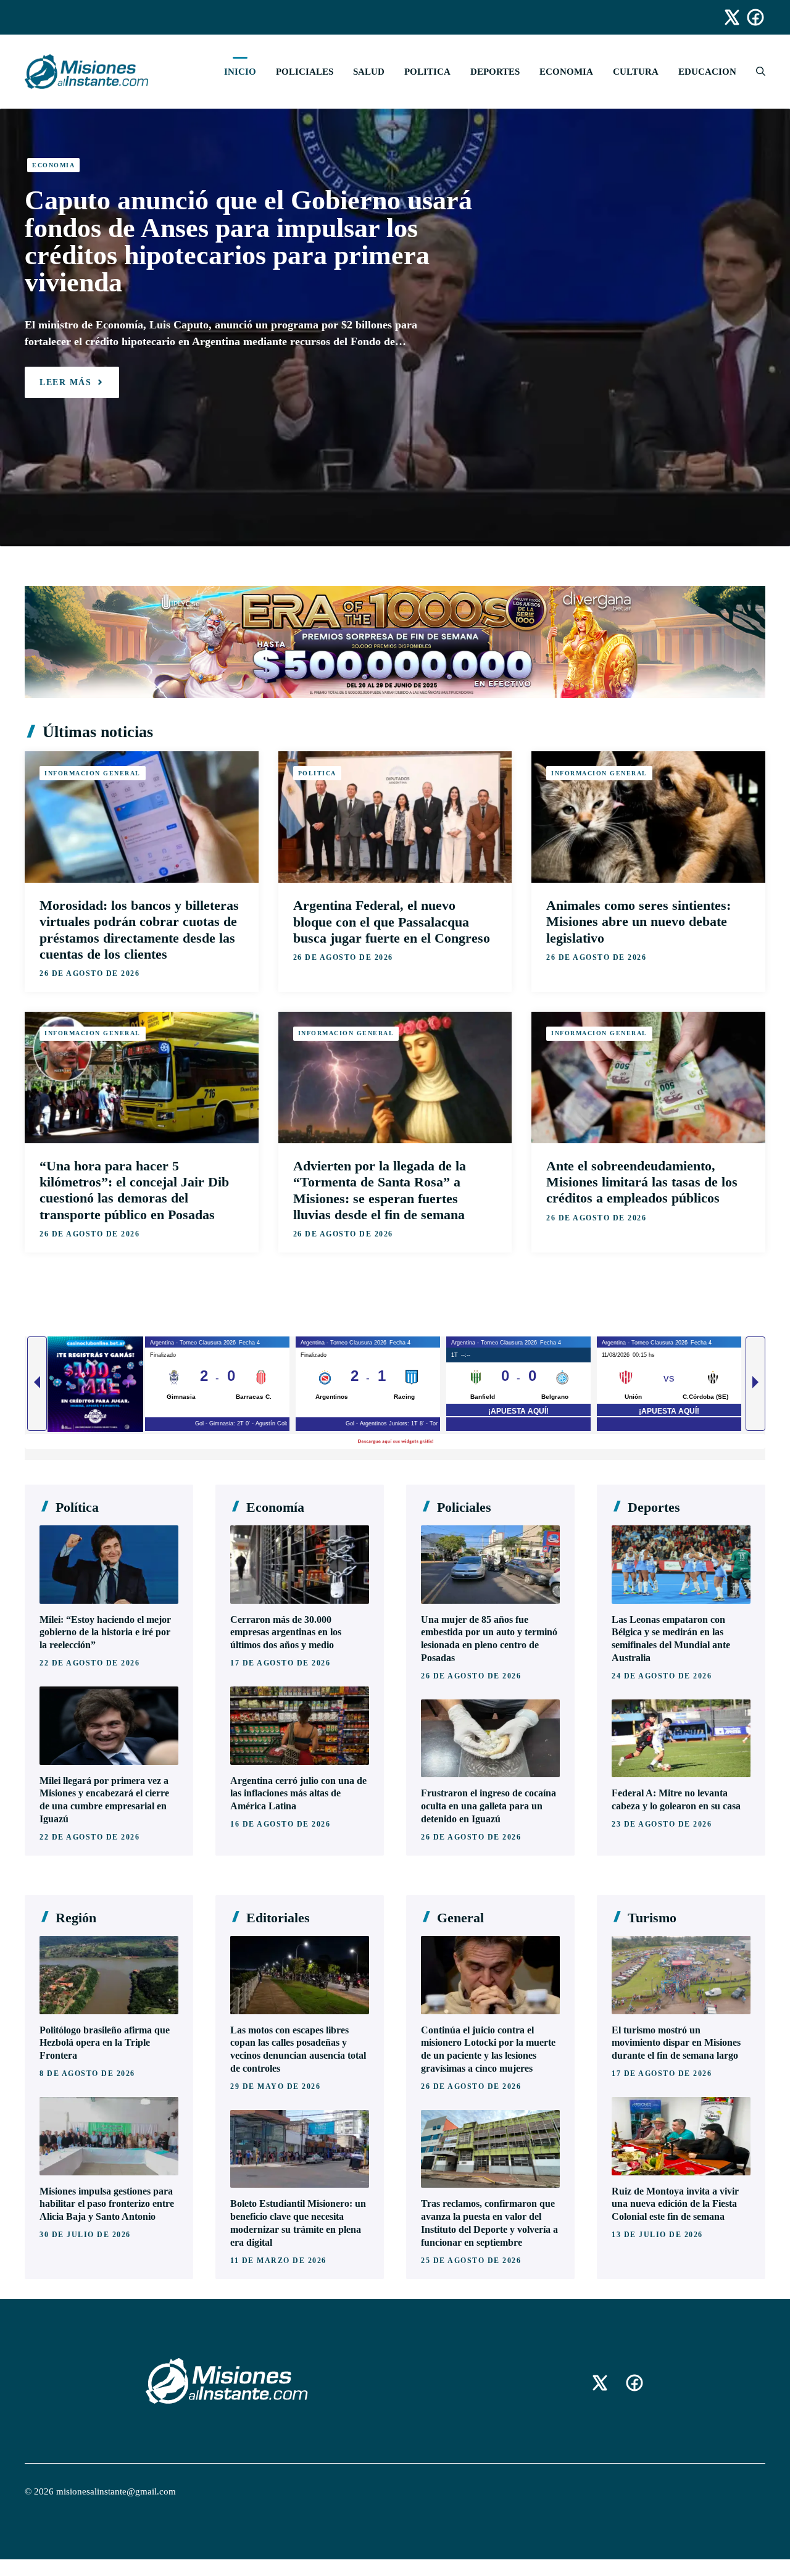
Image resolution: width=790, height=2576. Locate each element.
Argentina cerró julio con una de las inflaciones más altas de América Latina (298, 1794)
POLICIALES (305, 72)
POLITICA (427, 72)
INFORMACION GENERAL (93, 773)
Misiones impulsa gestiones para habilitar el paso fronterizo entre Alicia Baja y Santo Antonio (107, 2204)
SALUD (369, 72)
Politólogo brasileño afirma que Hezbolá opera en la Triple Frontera (105, 2043)
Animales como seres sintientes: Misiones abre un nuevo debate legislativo (638, 921)
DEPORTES (495, 72)
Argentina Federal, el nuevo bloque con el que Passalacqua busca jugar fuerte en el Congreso (392, 921)
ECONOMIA (566, 72)
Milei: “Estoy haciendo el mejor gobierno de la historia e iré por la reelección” (105, 1632)
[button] (756, 72)
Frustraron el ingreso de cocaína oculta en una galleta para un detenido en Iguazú (489, 1806)
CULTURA (636, 72)
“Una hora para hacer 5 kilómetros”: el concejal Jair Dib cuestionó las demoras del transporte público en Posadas (134, 1190)
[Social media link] (726, 17)
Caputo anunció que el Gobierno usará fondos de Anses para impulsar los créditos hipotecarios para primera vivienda (248, 241)
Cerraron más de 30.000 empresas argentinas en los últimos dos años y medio (286, 1632)
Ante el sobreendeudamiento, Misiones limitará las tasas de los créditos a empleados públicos (642, 1182)
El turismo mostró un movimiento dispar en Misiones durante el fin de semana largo (676, 2043)
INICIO (240, 72)
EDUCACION (707, 72)
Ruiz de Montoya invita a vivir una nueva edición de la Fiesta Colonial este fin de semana (675, 2204)
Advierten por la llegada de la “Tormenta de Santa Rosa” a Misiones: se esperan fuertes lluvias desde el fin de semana (380, 1190)
